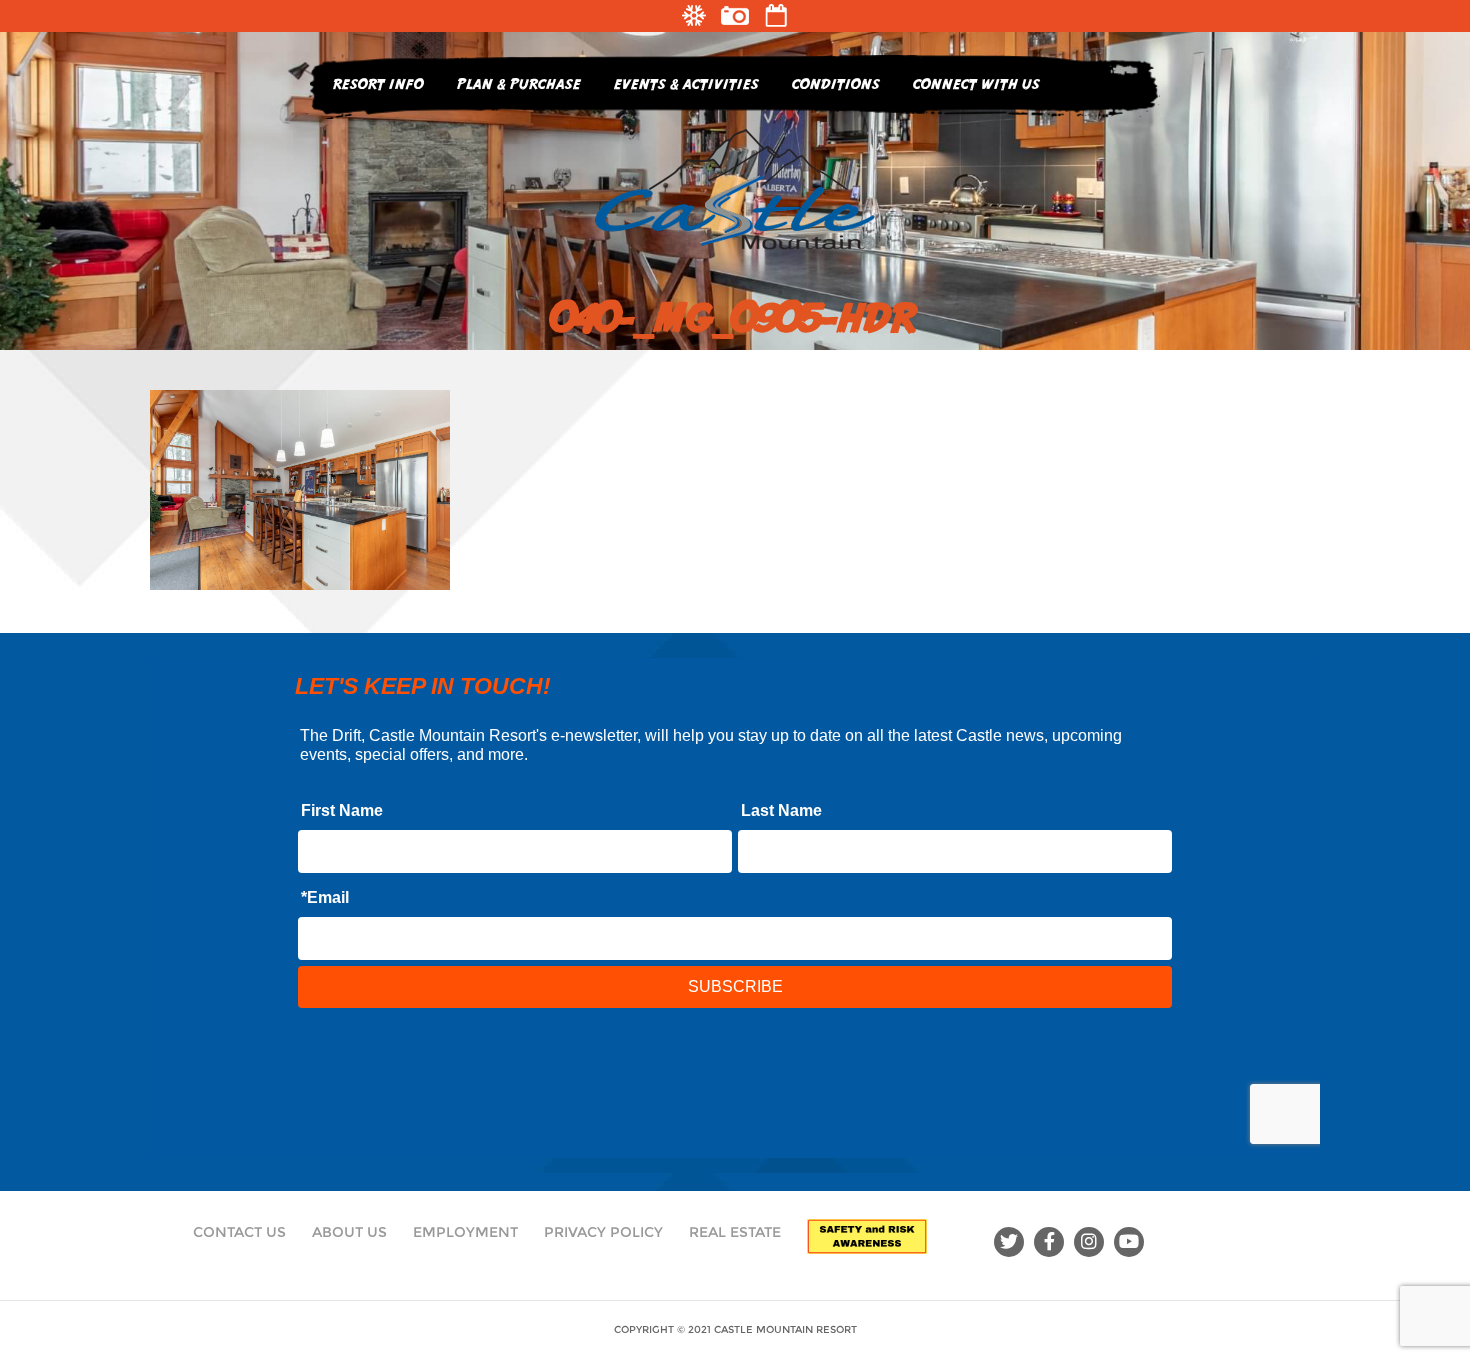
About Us (349, 1232)
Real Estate (735, 1232)
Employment (465, 1232)
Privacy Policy (603, 1232)
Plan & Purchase (519, 83)
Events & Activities (686, 83)
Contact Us (239, 1232)
